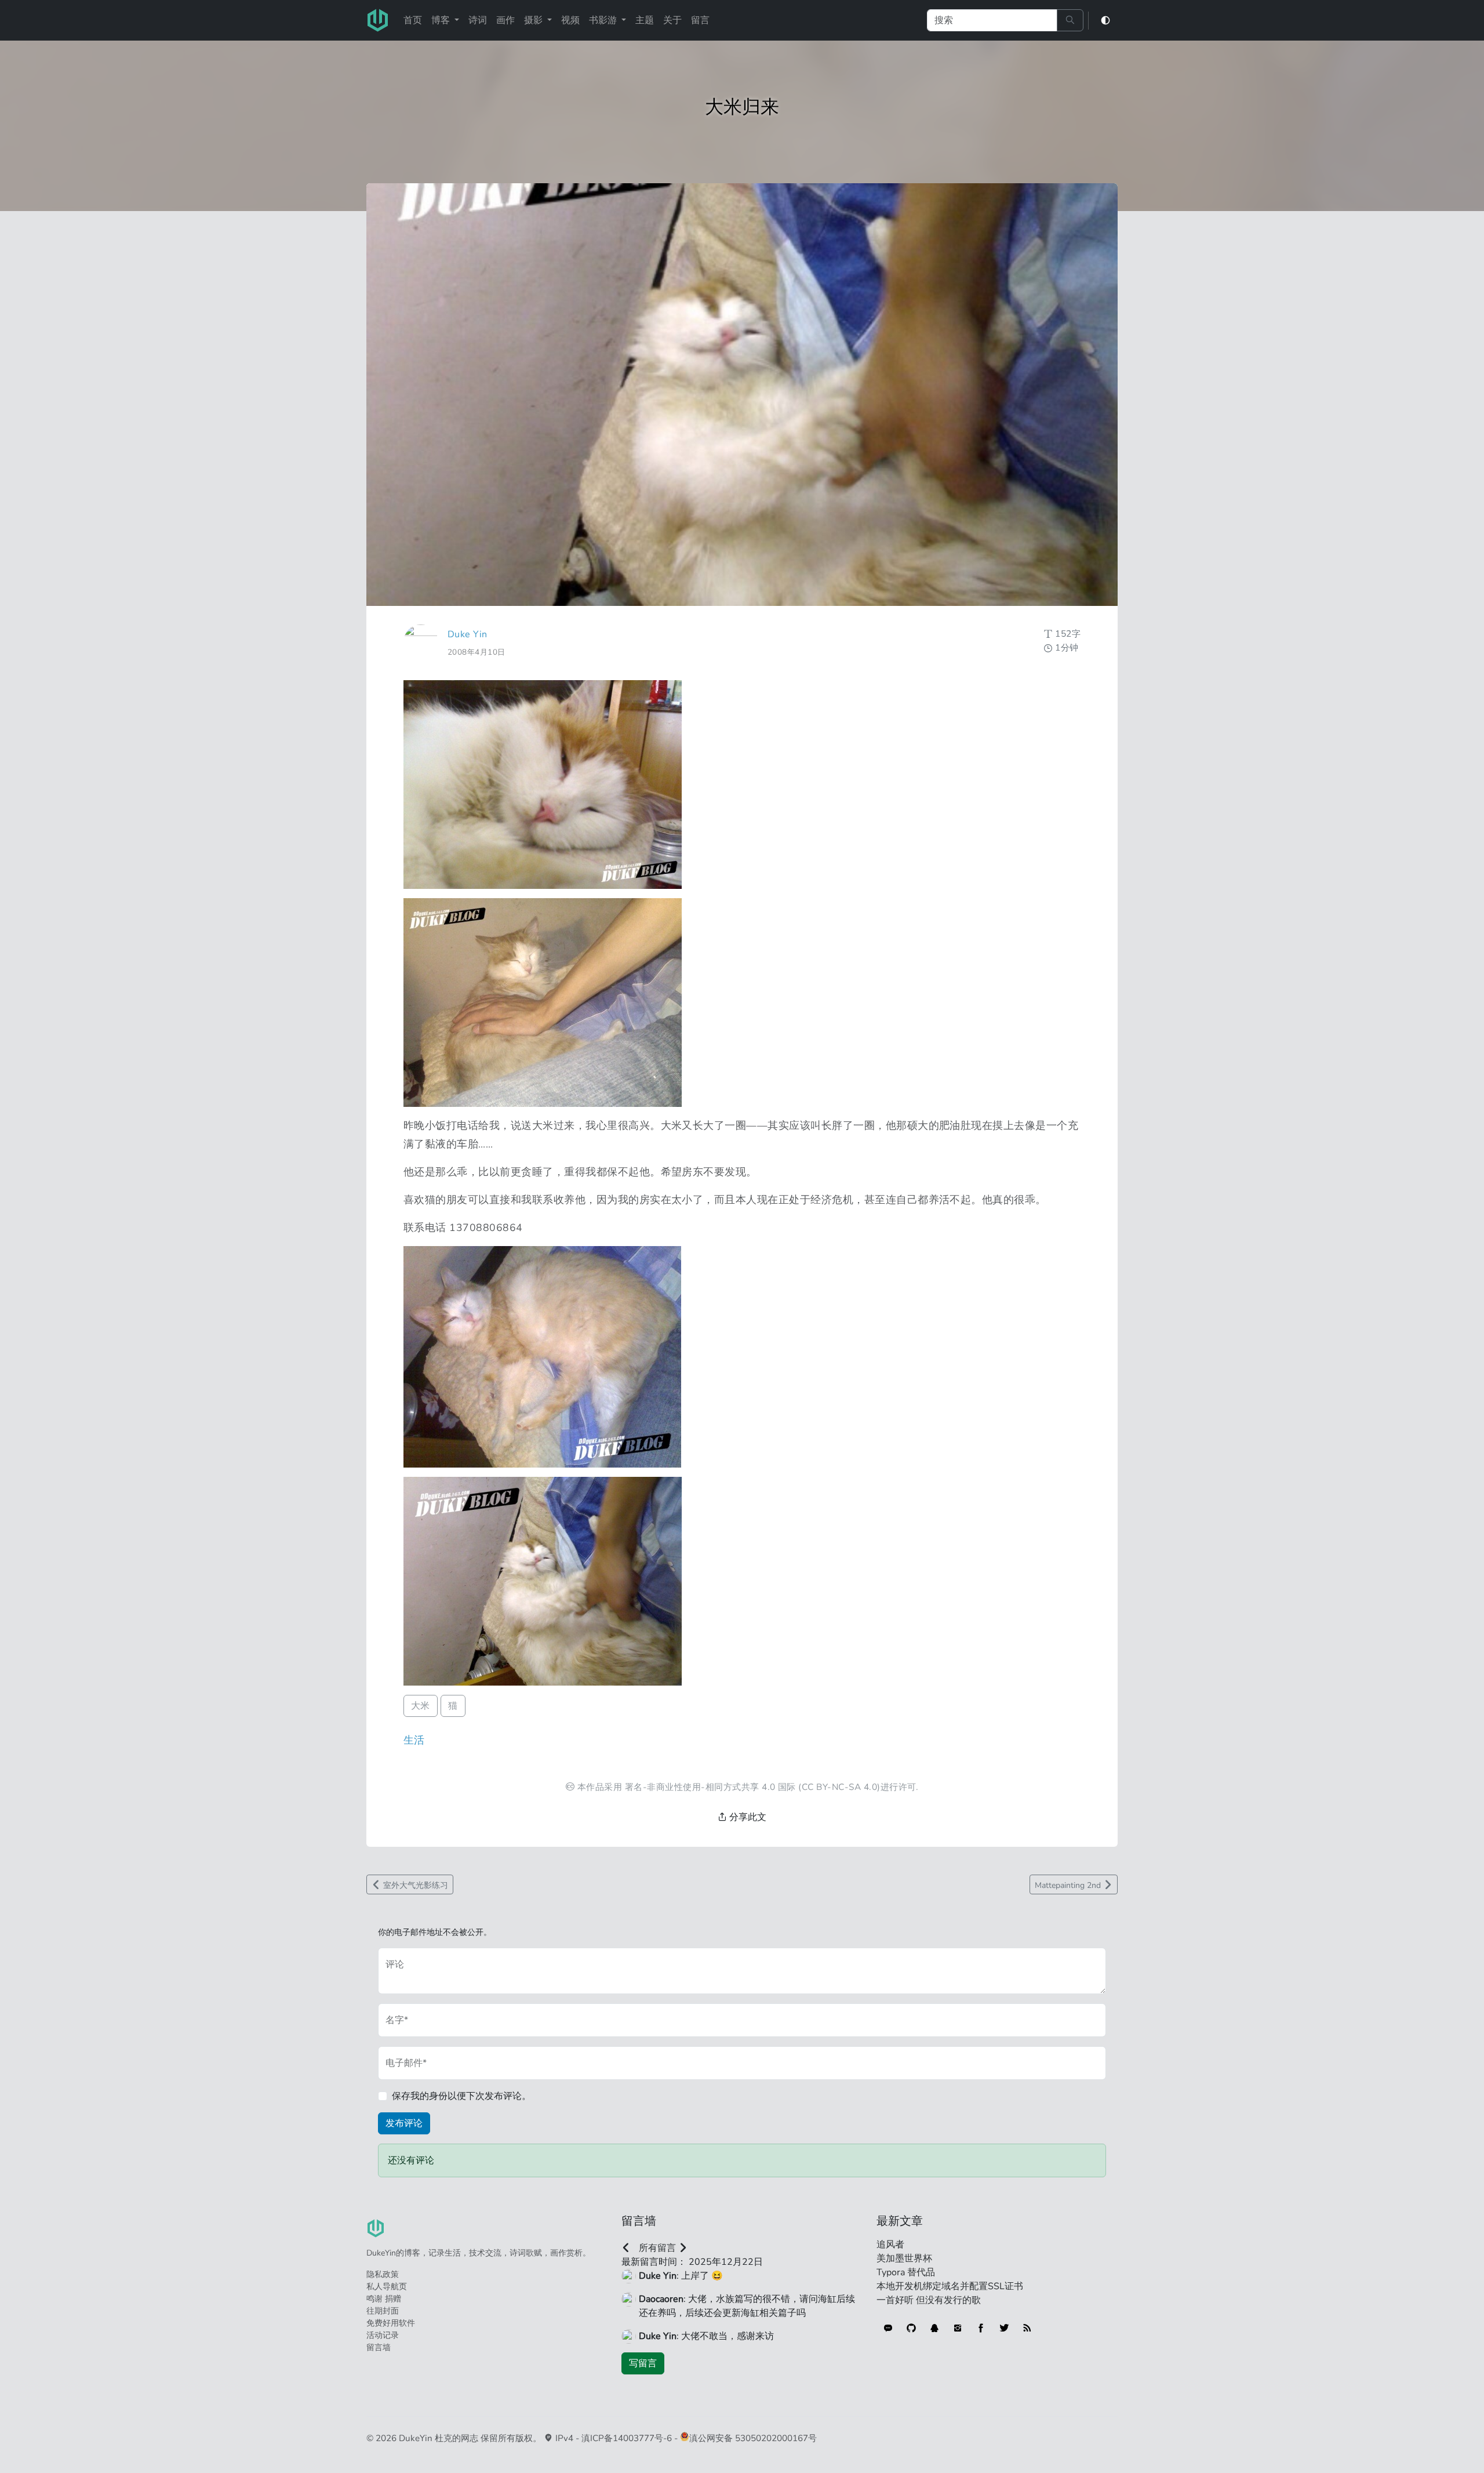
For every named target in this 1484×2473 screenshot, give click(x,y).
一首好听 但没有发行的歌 (929, 2300)
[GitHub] (911, 2328)
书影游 (604, 20)
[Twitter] (1004, 2328)
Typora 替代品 (906, 2272)
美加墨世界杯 (904, 2258)
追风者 (890, 2245)
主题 (645, 20)
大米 (421, 1706)
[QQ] (934, 2328)
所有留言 (657, 2248)
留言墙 (379, 2347)
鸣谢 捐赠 (384, 2299)
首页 (413, 20)
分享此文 (747, 1817)
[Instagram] (958, 2328)
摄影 (534, 20)
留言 (700, 20)
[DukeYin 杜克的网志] (378, 20)
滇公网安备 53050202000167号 (753, 2438)
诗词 (478, 20)
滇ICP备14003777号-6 (627, 2438)
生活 (414, 1740)
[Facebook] (981, 2328)
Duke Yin (468, 634)
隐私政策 (383, 2274)
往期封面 (383, 2311)
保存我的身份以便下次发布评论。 (461, 2096)
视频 (570, 20)
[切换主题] (1105, 21)
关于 (672, 20)
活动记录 (383, 2335)
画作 (505, 20)
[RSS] (1027, 2328)
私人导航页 (387, 2287)
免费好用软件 (391, 2323)
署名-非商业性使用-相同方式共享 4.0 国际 (710, 1787)
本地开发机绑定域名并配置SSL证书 (950, 2286)
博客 (442, 20)
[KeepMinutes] (888, 2328)
